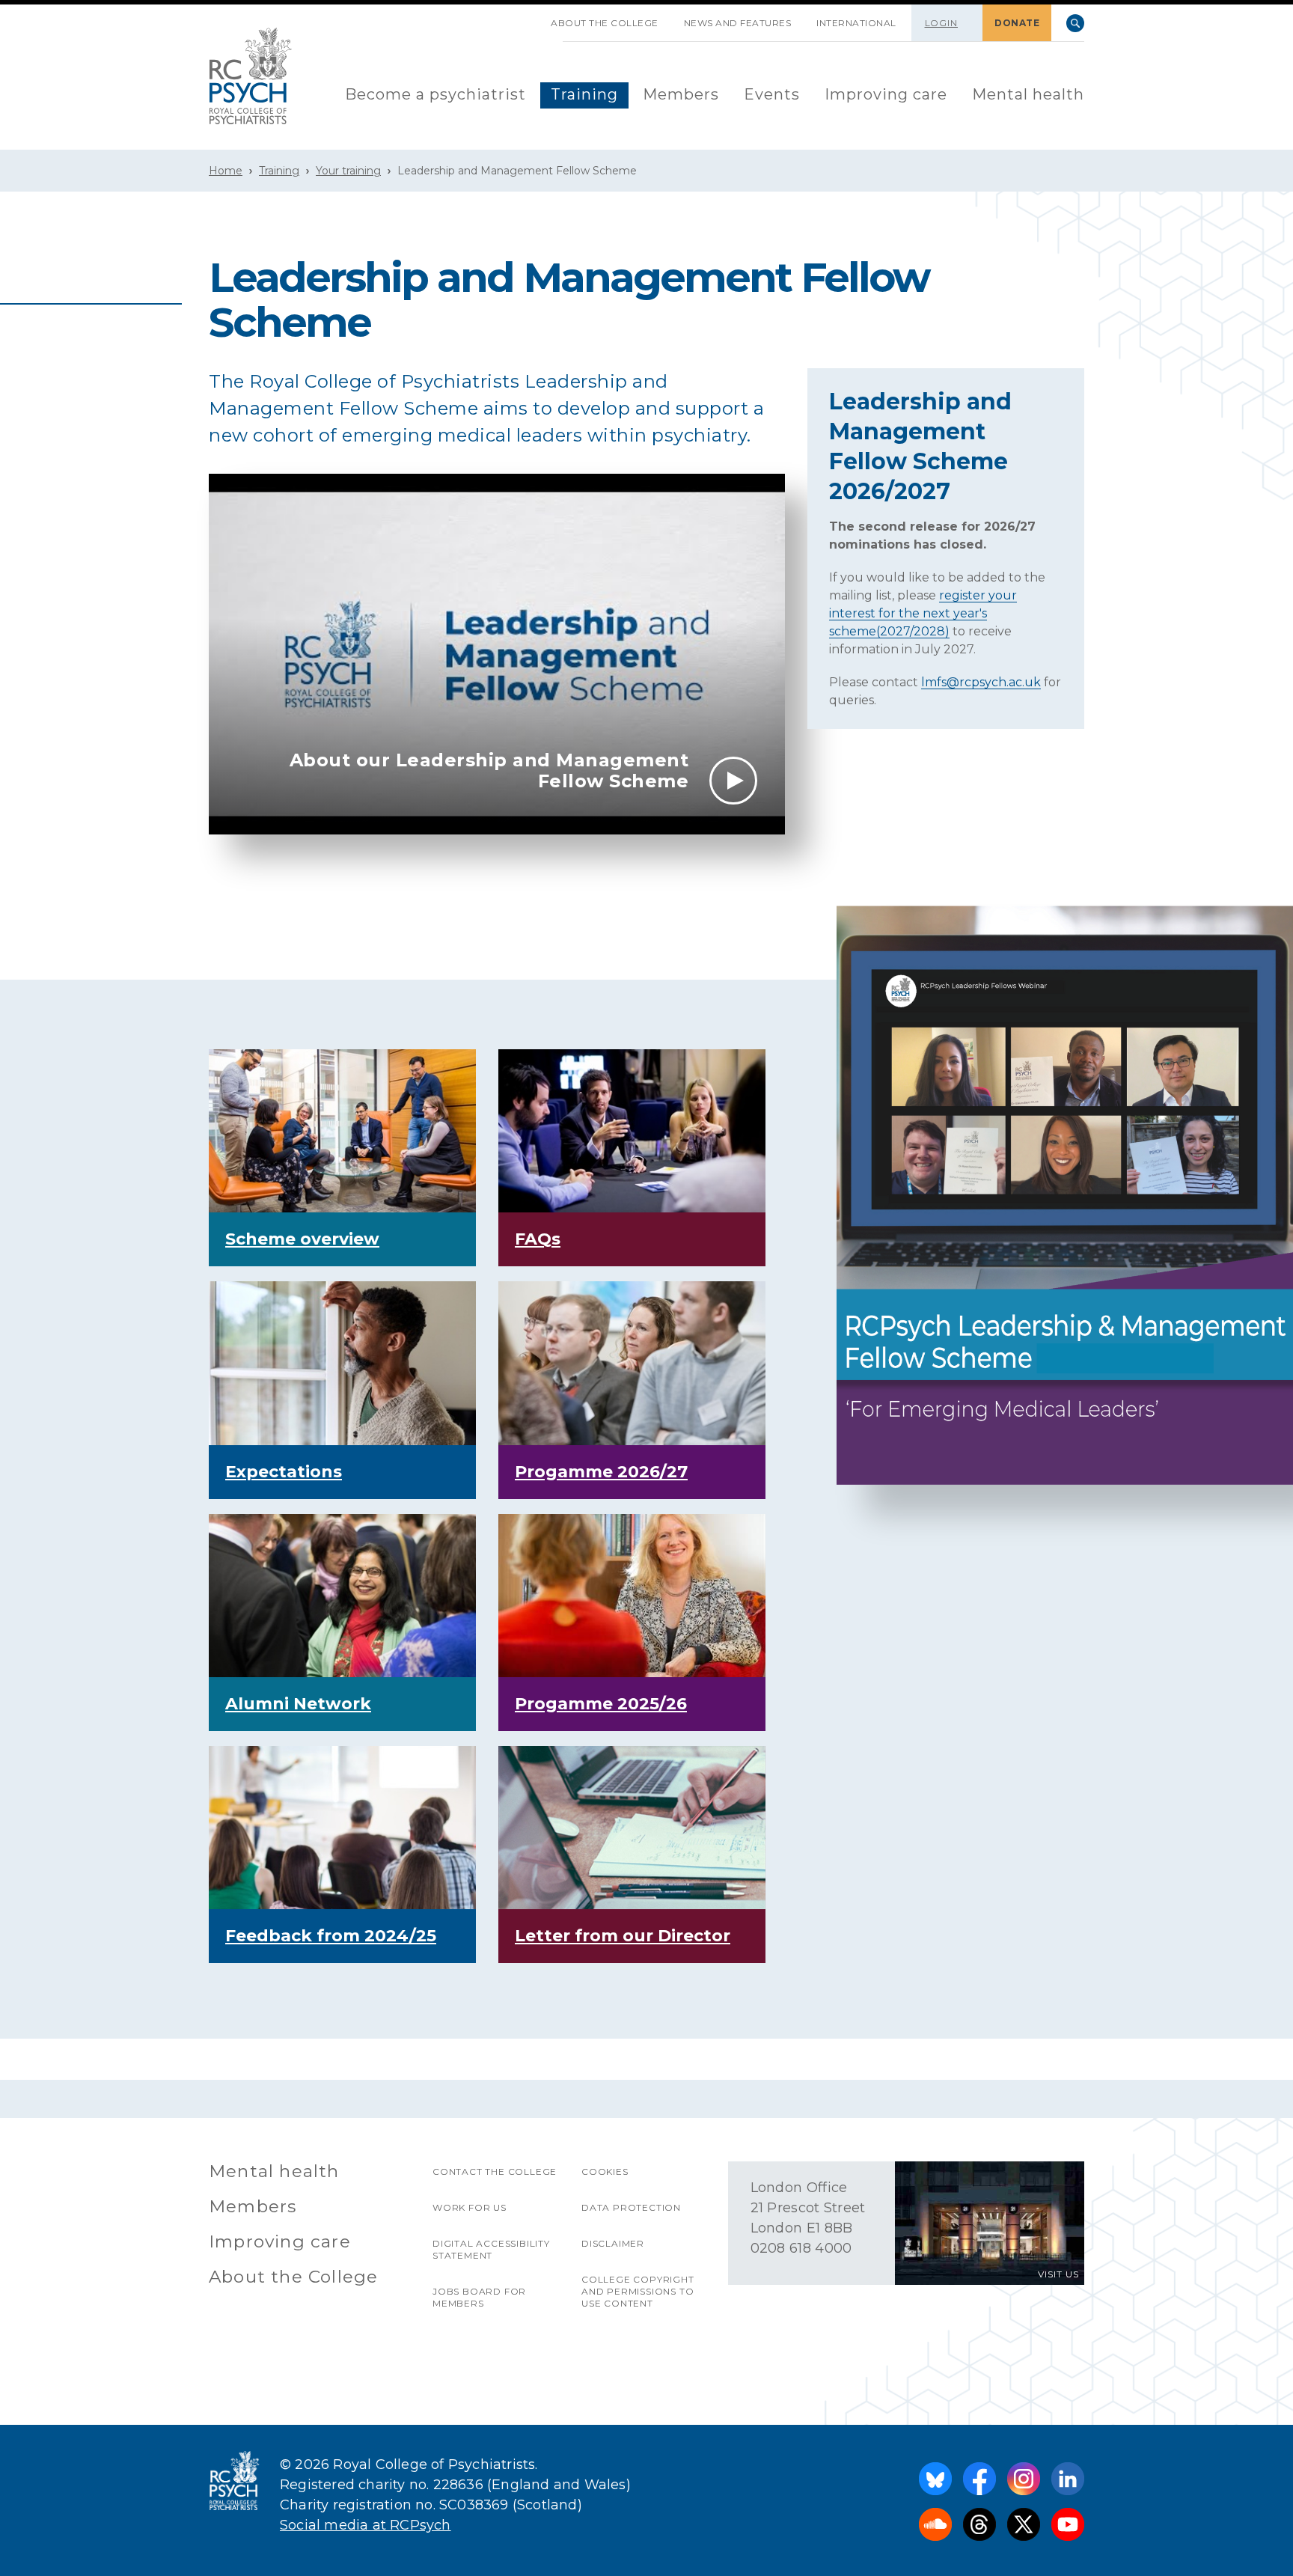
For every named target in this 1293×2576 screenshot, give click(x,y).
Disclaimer (613, 2243)
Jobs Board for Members (479, 2297)
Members (681, 94)
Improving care (886, 94)
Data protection (631, 2207)
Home (226, 171)
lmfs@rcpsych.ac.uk (981, 682)
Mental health (1028, 94)
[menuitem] (435, 95)
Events (772, 94)
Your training (348, 171)
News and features (738, 23)
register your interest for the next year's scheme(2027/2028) (923, 613)
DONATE (1017, 23)
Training (584, 94)
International (856, 23)
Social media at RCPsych (366, 2525)
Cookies (605, 2171)
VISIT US (1058, 2274)
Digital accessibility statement (491, 2249)
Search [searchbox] (1075, 23)
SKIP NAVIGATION (525, 17)
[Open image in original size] (251, 76)
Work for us (470, 2207)
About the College (605, 23)
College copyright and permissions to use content (638, 2291)
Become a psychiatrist (435, 94)
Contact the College (495, 2171)
